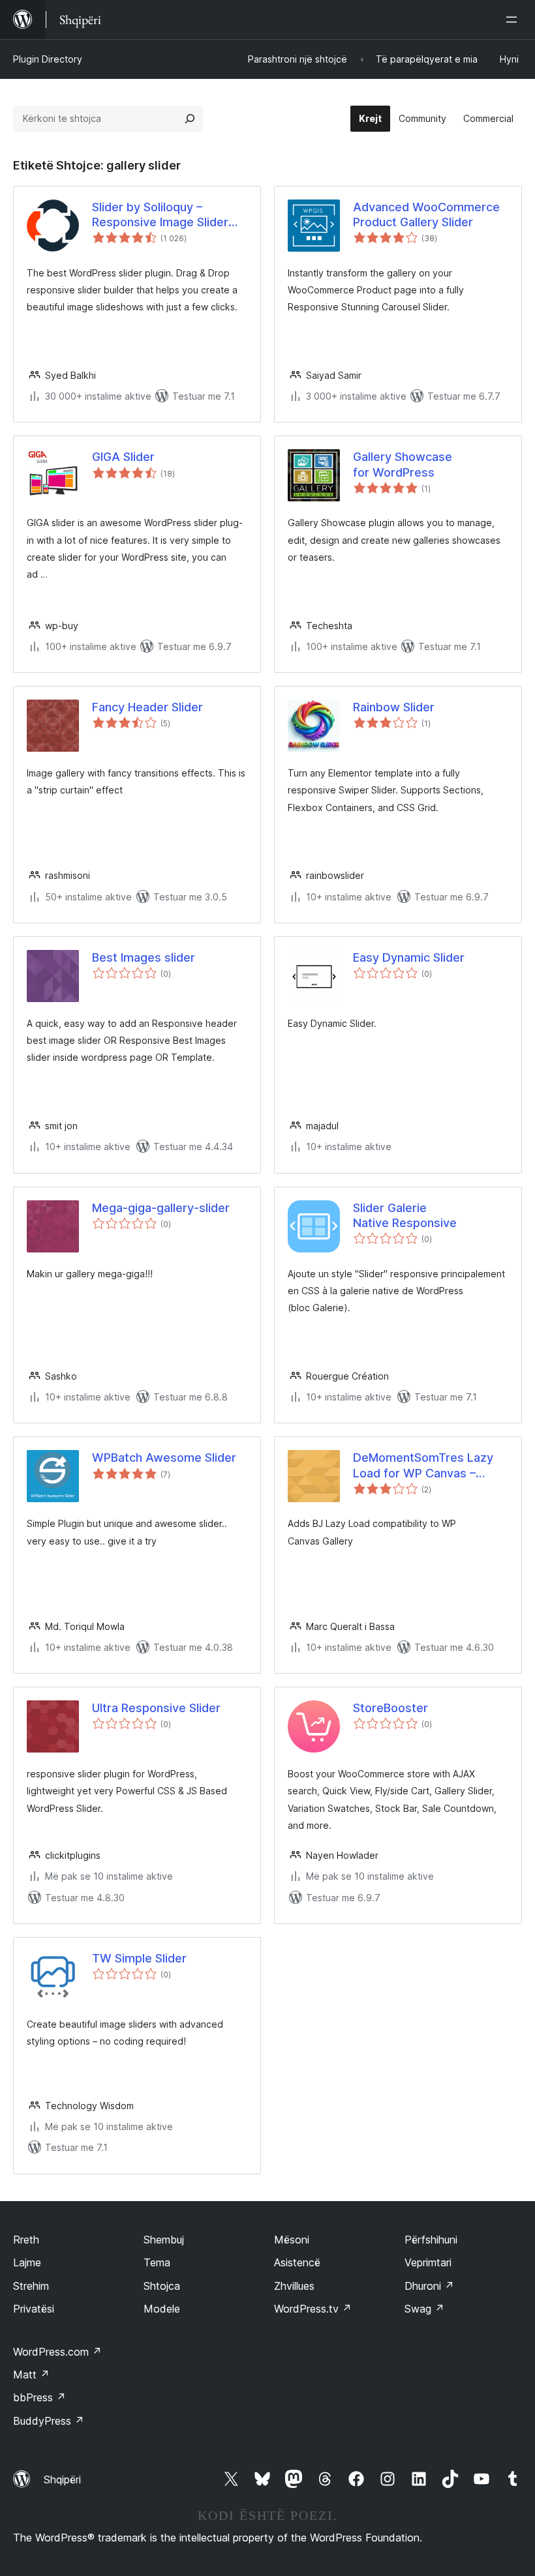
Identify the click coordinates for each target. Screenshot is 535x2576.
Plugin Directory (48, 59)
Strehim (31, 2286)
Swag (424, 2309)
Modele (162, 2309)
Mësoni (292, 2240)
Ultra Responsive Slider (156, 1708)
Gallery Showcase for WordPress (403, 464)
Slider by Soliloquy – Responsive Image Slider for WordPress (160, 215)
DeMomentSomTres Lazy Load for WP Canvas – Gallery (423, 1466)
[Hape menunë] (514, 20)
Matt (31, 2375)
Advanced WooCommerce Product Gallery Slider (426, 215)
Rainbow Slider (394, 707)
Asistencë (297, 2262)
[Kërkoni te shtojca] (190, 119)
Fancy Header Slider (147, 707)
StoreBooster (390, 1708)
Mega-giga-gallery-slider (161, 1208)
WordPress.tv (313, 2309)
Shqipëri (62, 2480)
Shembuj (164, 2240)
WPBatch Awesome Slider (164, 1458)
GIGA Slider (123, 457)
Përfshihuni (431, 2240)
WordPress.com (57, 2352)
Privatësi (34, 2309)
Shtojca (162, 2286)
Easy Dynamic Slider (409, 957)
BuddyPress (49, 2421)
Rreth (26, 2240)
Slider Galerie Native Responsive (405, 1215)
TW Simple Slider (139, 1958)
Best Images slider (144, 957)
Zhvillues (294, 2286)
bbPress (39, 2397)
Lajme (27, 2262)
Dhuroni (429, 2286)
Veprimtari (428, 2262)
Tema (157, 2262)
